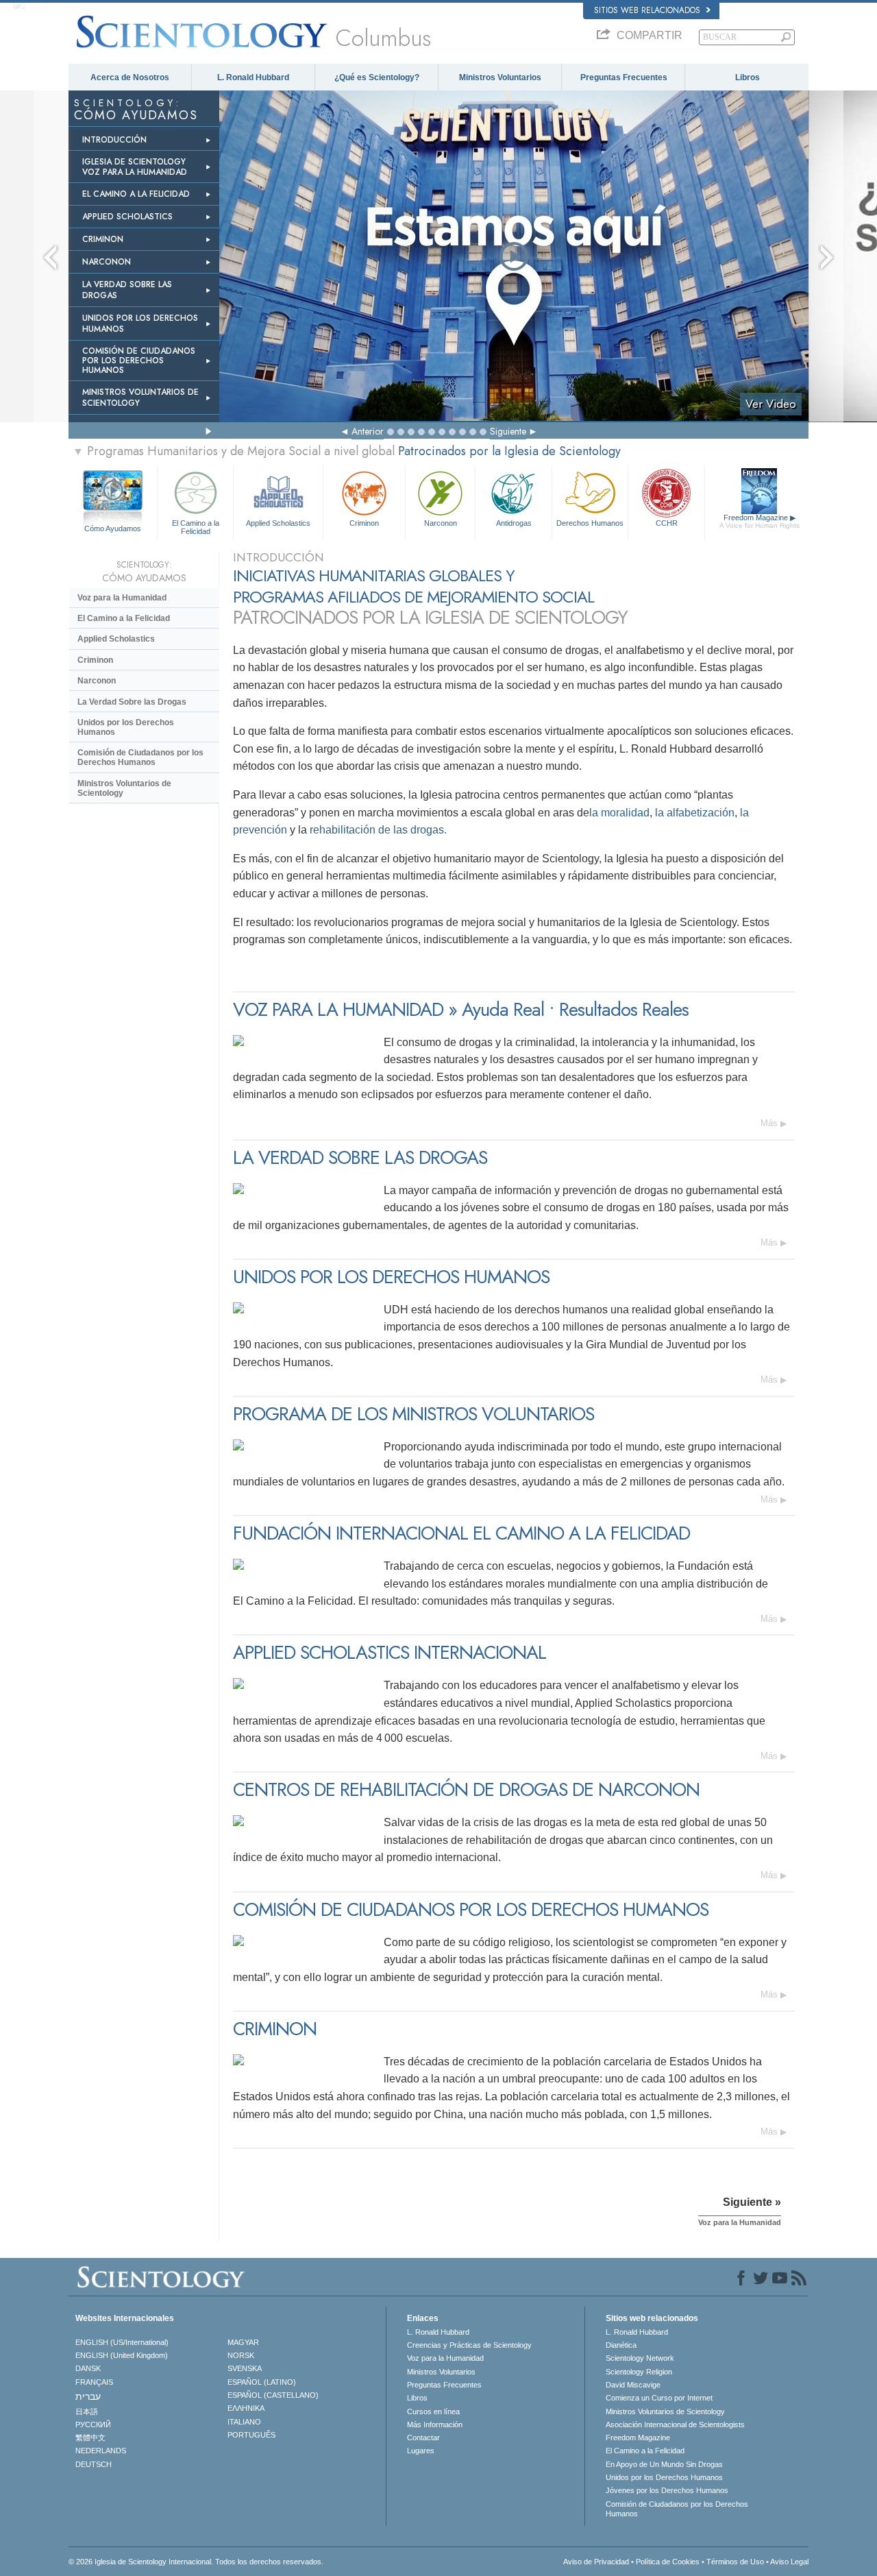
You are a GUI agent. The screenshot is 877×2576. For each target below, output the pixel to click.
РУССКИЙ (93, 2425)
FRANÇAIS (94, 2382)
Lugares (421, 2451)
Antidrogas (514, 523)
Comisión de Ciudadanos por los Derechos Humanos (140, 757)
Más (769, 1123)
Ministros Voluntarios (500, 77)
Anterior (368, 431)
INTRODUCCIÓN (114, 140)
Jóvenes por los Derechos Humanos (667, 2490)
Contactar (423, 2438)
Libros (748, 77)
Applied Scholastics (278, 523)
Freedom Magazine (759, 521)
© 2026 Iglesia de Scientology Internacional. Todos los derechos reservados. (196, 2562)
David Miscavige (633, 2385)
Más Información (435, 2425)
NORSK (241, 2355)
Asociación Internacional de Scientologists (675, 2425)
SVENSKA (245, 2368)
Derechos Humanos (590, 523)
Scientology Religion (639, 2372)
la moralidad (619, 813)
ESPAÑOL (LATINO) (262, 2382)
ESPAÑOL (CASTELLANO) (273, 2395)
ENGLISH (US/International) (122, 2342)
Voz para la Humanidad (122, 598)
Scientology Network (640, 2358)
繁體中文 (90, 2438)
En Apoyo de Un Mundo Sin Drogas (664, 2464)
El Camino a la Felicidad (196, 526)
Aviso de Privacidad (596, 2562)
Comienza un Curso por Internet (659, 2398)
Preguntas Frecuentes (624, 77)
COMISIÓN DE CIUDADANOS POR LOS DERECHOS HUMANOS (139, 361)
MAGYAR (243, 2342)
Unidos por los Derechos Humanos (126, 727)
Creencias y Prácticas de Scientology (469, 2345)
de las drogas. (411, 830)
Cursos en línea (433, 2411)
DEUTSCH (94, 2464)
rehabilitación (343, 830)
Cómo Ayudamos (113, 528)
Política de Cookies (668, 2562)
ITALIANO (244, 2422)
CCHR (667, 523)
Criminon (364, 523)
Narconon (441, 523)
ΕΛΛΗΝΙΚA (246, 2408)
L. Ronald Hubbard (253, 77)
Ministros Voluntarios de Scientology (124, 788)
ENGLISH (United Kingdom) (122, 2355)
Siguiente (508, 431)
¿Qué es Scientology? (377, 77)
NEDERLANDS (101, 2451)
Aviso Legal (789, 2562)
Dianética (621, 2345)
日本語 (87, 2411)
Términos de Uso (735, 2562)
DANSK (88, 2368)
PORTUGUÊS (251, 2435)
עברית (88, 2396)
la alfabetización (695, 813)
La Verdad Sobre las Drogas (132, 702)
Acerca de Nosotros (130, 77)
